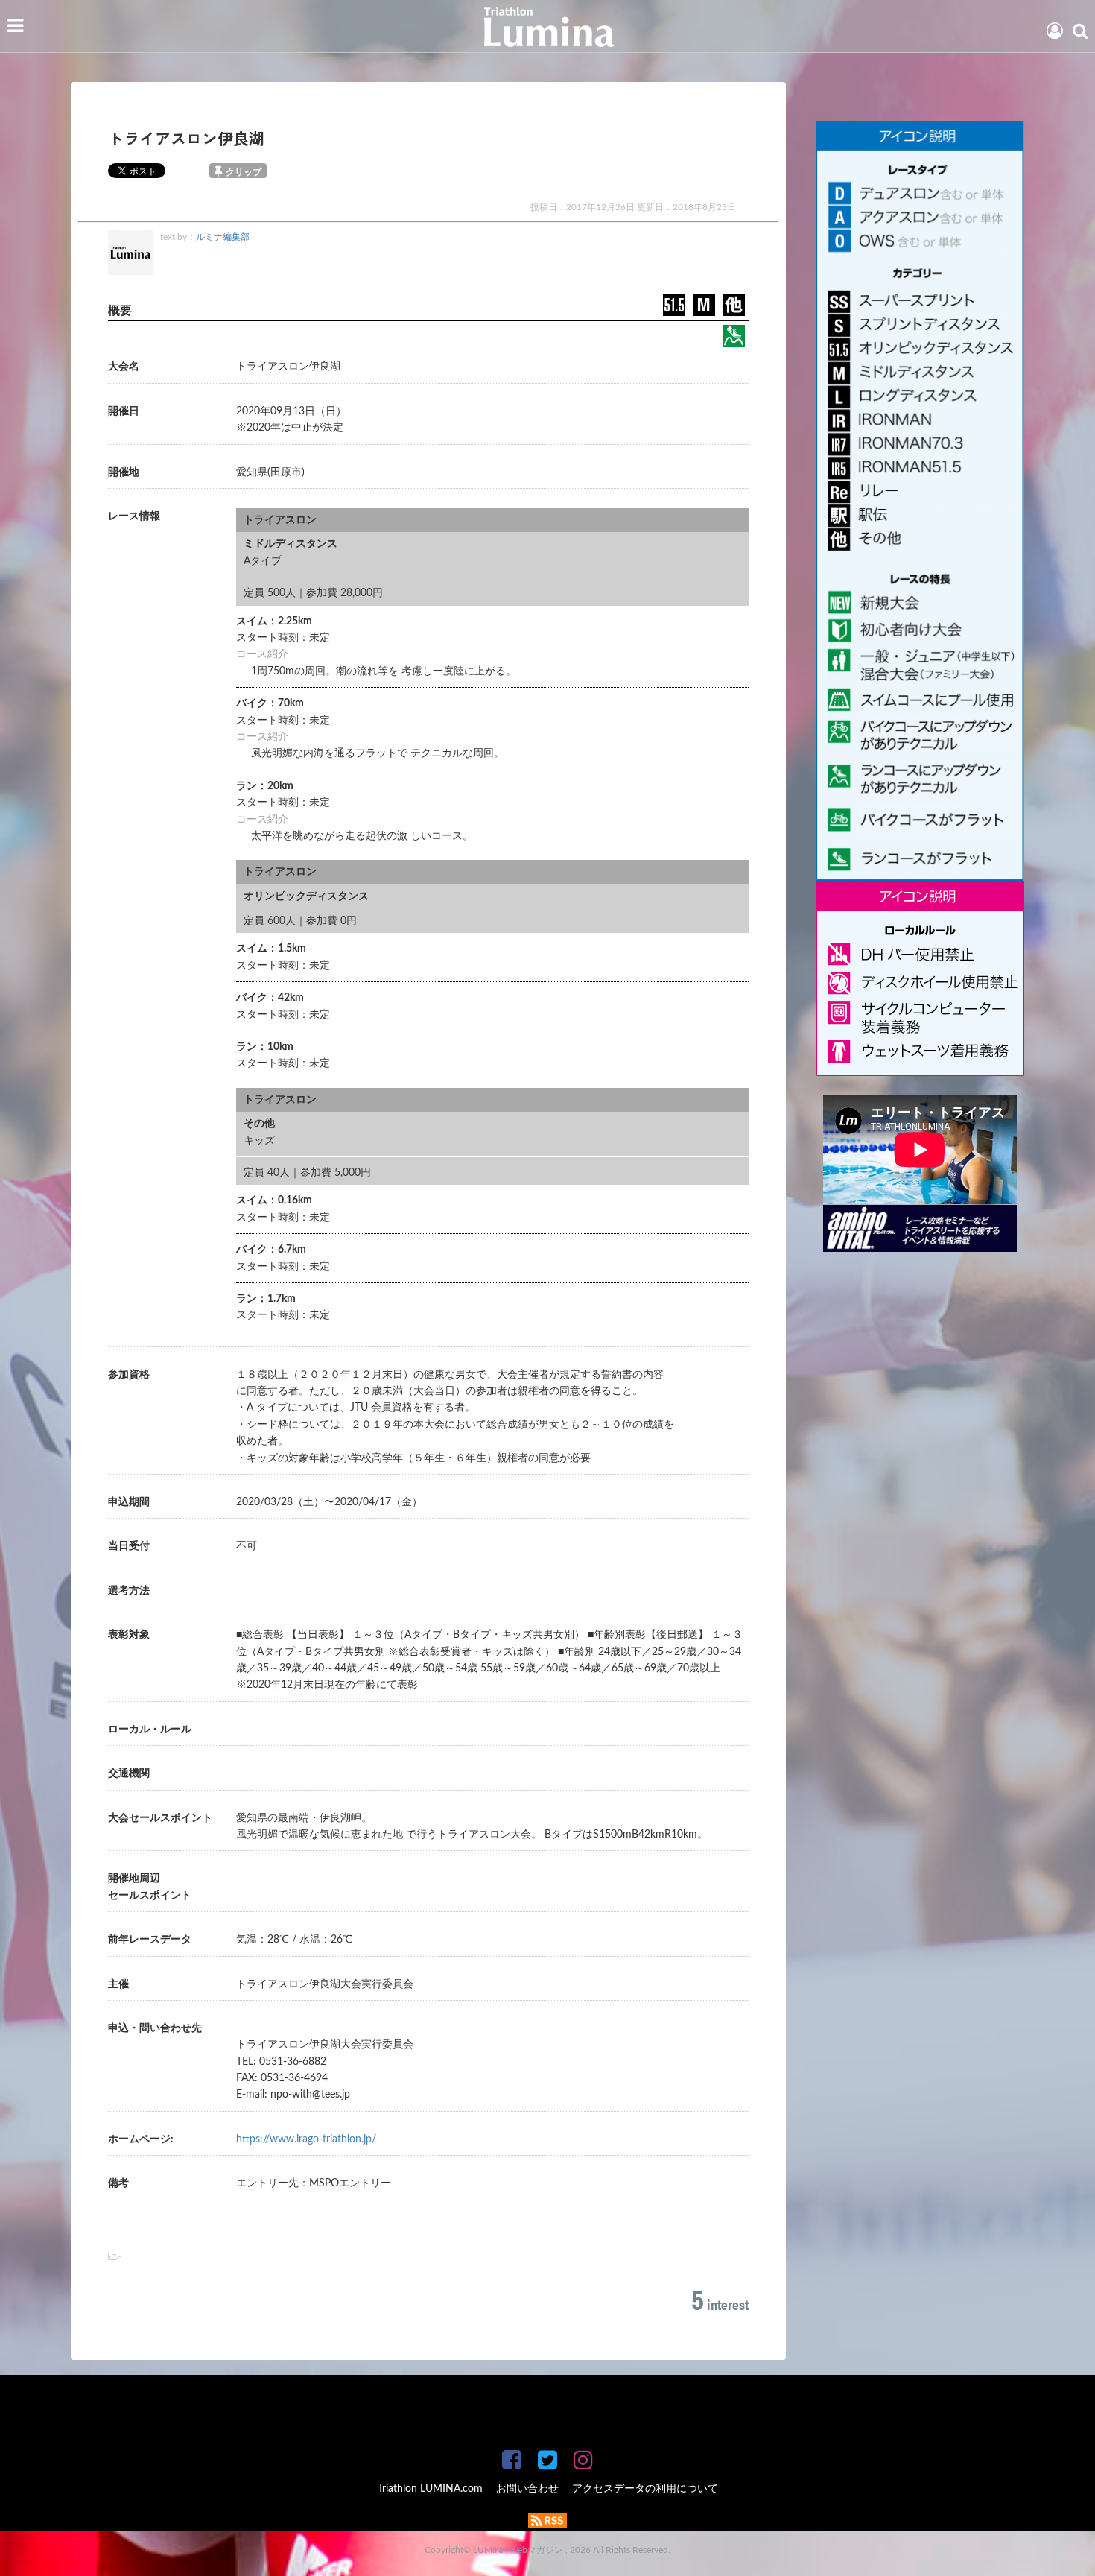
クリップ (244, 172)
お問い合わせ (527, 2489)
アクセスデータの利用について (645, 2489)
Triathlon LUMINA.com (430, 2489)
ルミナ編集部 (223, 237)
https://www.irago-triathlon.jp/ (306, 2139)
